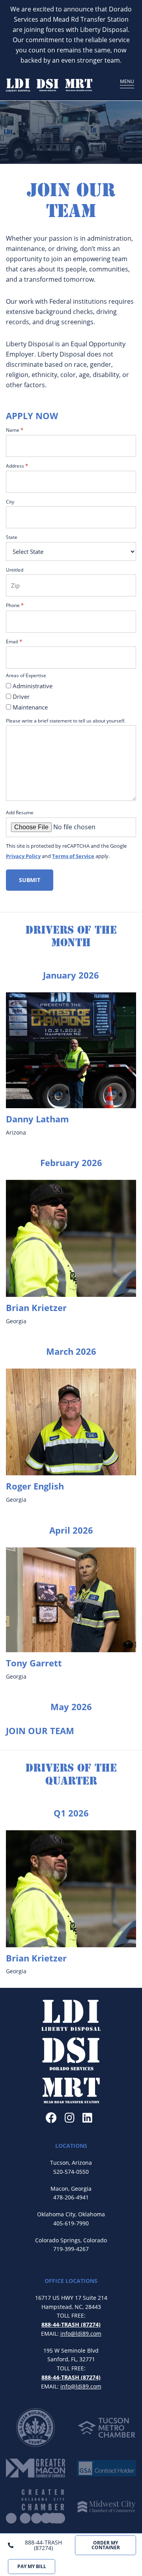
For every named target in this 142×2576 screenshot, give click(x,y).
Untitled (15, 570)
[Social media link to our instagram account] (70, 2118)
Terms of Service (73, 856)
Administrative (33, 686)
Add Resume (20, 812)
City (10, 501)
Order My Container (106, 2545)
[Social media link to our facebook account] (51, 2118)
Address (17, 466)
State (12, 537)
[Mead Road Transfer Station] (79, 85)
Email (14, 641)
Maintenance (30, 707)
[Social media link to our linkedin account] (87, 2118)
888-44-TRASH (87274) (43, 2545)
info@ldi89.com (81, 2334)
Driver (21, 696)
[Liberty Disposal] (18, 85)
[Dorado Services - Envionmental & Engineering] (48, 85)
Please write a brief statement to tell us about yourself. (66, 721)
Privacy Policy (23, 856)
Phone (15, 605)
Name (15, 430)
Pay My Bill (32, 2566)
